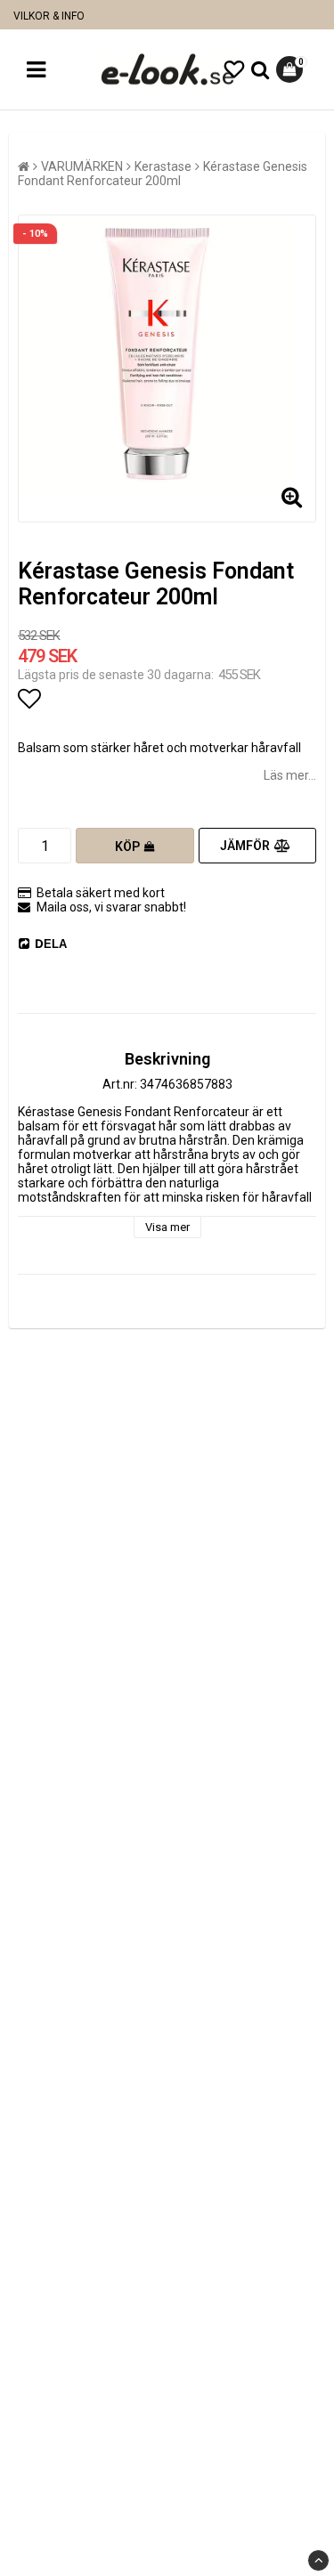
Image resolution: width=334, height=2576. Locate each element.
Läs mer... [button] (290, 775)
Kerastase (163, 166)
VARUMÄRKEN (82, 166)
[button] (234, 70)
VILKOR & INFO (49, 16)
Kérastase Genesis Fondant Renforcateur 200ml (163, 174)
